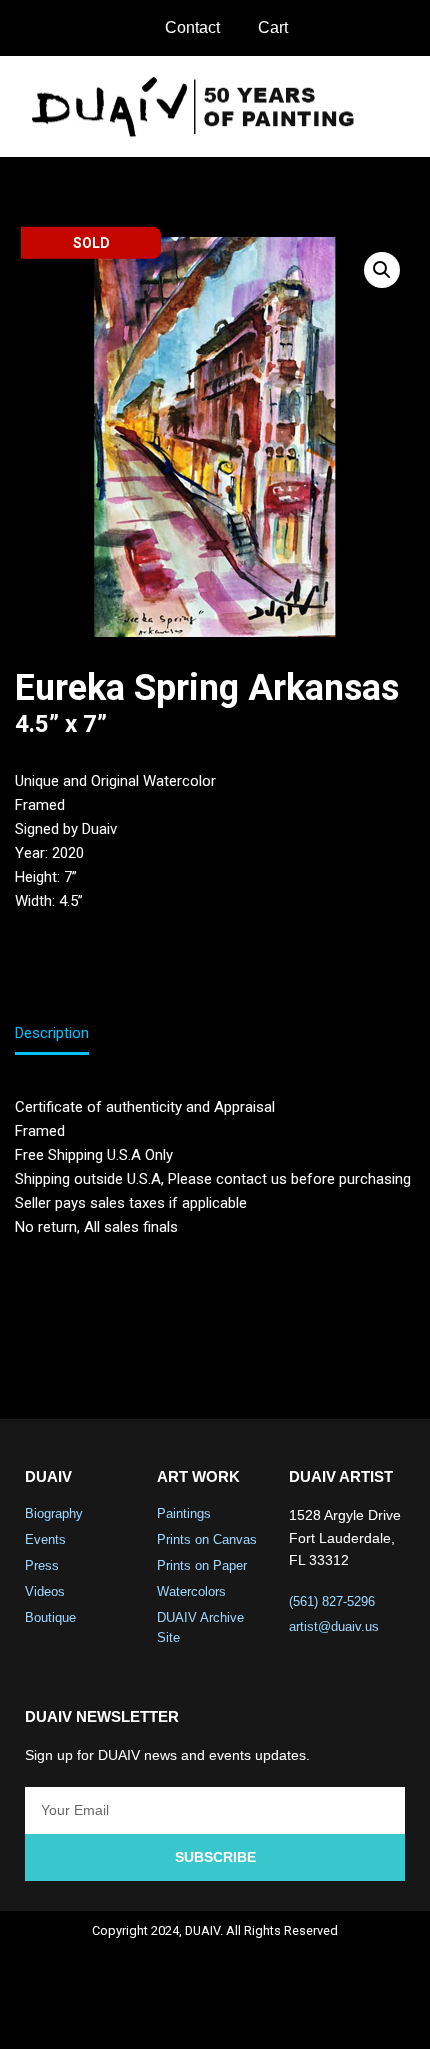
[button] (401, 106)
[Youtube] (242, 2015)
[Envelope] (295, 2015)
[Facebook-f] (136, 2015)
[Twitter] (189, 2015)
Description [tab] (52, 1033)
